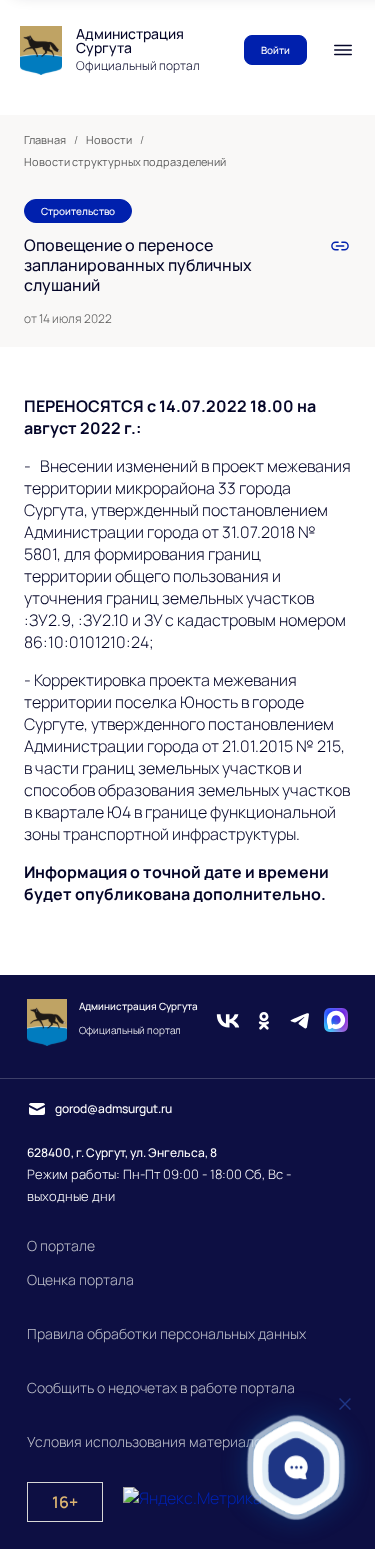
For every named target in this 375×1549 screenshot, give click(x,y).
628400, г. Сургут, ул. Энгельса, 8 (122, 1152)
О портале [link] (61, 1245)
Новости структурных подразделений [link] (125, 162)
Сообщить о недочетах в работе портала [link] (161, 1387)
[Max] (336, 1023)
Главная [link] (45, 140)
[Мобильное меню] (343, 50)
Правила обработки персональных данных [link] (166, 1333)
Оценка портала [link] (80, 1279)
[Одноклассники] (264, 1023)
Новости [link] (109, 140)
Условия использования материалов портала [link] (177, 1441)
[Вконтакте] (228, 1023)
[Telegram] (300, 1023)
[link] (340, 246)
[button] (296, 1467)
